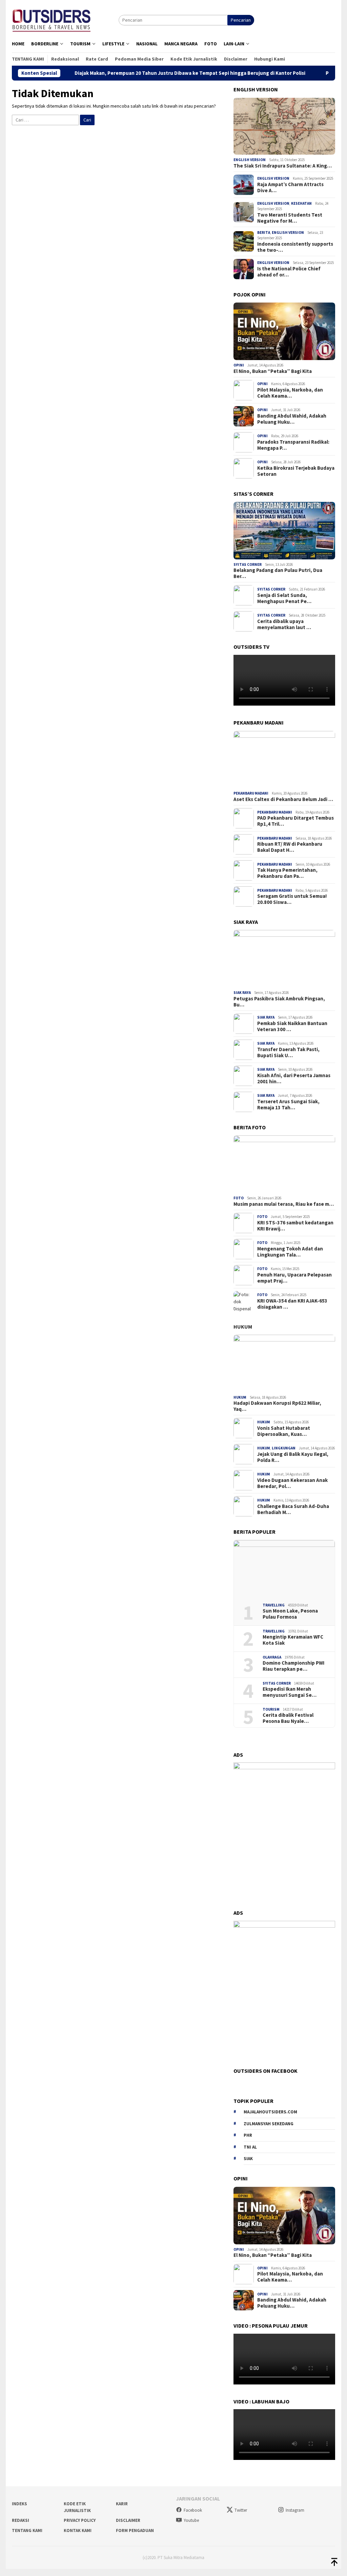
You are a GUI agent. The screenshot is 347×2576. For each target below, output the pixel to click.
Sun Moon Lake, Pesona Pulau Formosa (290, 1614)
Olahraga (272, 1657)
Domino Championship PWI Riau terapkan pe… (293, 1666)
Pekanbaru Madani (251, 793)
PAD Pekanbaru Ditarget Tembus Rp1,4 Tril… (295, 821)
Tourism (271, 1709)
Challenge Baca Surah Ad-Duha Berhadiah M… (293, 1509)
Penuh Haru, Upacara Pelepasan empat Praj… (294, 1278)
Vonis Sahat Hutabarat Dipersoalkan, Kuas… (284, 1431)
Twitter (241, 2510)
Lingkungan (284, 1448)
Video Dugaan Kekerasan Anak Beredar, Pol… (292, 1483)
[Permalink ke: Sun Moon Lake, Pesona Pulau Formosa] (284, 1569)
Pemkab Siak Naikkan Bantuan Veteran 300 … (292, 1026)
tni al (250, 2147)
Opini (239, 365)
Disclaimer (128, 2520)
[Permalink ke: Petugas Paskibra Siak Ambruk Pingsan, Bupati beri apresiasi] (284, 959)
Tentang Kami (27, 2530)
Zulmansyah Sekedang (269, 2124)
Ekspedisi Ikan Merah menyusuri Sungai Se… (290, 1692)
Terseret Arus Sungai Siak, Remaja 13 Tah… (288, 1105)
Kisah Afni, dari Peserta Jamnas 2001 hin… (294, 1079)
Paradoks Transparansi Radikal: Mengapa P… (293, 445)
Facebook (193, 2510)
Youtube (191, 2520)
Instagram (295, 2510)
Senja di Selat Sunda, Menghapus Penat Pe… (284, 598)
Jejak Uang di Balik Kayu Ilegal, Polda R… (293, 1457)
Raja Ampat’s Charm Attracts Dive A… (290, 187)
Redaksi (21, 2520)
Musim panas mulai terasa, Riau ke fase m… (284, 1204)
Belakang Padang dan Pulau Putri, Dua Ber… (278, 573)
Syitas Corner (248, 564)
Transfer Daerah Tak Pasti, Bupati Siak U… (288, 1052)
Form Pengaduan (135, 2530)
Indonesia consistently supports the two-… (295, 247)
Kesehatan (301, 203)
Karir (122, 2504)
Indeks (19, 2504)
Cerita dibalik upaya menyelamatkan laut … (284, 624)
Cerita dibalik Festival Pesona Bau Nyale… (288, 1718)
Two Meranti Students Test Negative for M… (290, 218)
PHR (248, 2135)
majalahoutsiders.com (270, 2112)
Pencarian (241, 20)
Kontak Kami (78, 2530)
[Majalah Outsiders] (52, 19)
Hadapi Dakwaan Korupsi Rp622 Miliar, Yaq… (277, 1406)
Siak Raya (242, 993)
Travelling (274, 1605)
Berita (264, 232)
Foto (239, 1198)
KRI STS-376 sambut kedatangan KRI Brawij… (295, 1226)
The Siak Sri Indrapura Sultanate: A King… (283, 166)
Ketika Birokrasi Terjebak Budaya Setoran (296, 471)
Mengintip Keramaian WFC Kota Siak (293, 1640)
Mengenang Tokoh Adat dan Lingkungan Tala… (290, 1252)
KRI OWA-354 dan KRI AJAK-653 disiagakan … (292, 1304)
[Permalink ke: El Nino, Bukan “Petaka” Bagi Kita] (284, 331)
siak (248, 2159)
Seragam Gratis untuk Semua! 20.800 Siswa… (292, 899)
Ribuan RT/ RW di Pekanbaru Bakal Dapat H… (290, 847)
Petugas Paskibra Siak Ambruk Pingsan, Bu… (279, 1002)
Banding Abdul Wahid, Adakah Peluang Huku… (292, 419)
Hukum (243, 1327)
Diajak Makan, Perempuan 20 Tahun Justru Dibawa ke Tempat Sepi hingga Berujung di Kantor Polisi (142, 73)
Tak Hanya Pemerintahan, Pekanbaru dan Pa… (287, 873)
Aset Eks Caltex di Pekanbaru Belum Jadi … (283, 799)
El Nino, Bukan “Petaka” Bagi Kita (273, 371)
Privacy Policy (80, 2520)
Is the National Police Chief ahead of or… (289, 272)
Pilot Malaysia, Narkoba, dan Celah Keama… (290, 393)
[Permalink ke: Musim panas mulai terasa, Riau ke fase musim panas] (284, 1164)
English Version (250, 160)
